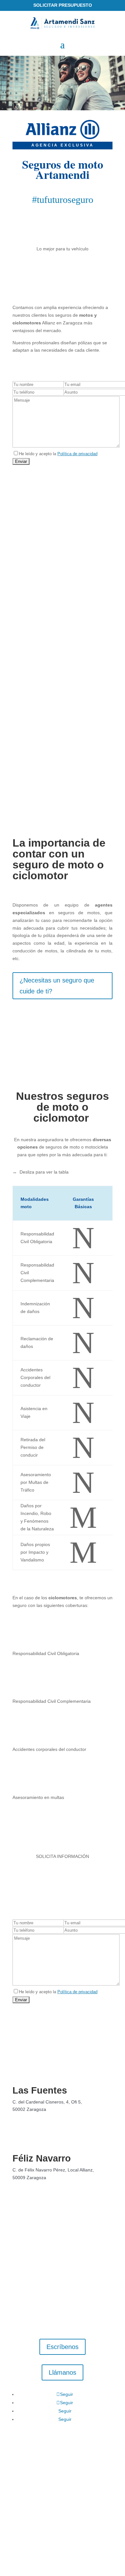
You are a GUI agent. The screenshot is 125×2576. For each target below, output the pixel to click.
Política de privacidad (77, 454)
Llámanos (63, 2372)
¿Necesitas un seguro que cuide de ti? (57, 986)
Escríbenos (63, 2347)
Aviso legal (27, 2486)
